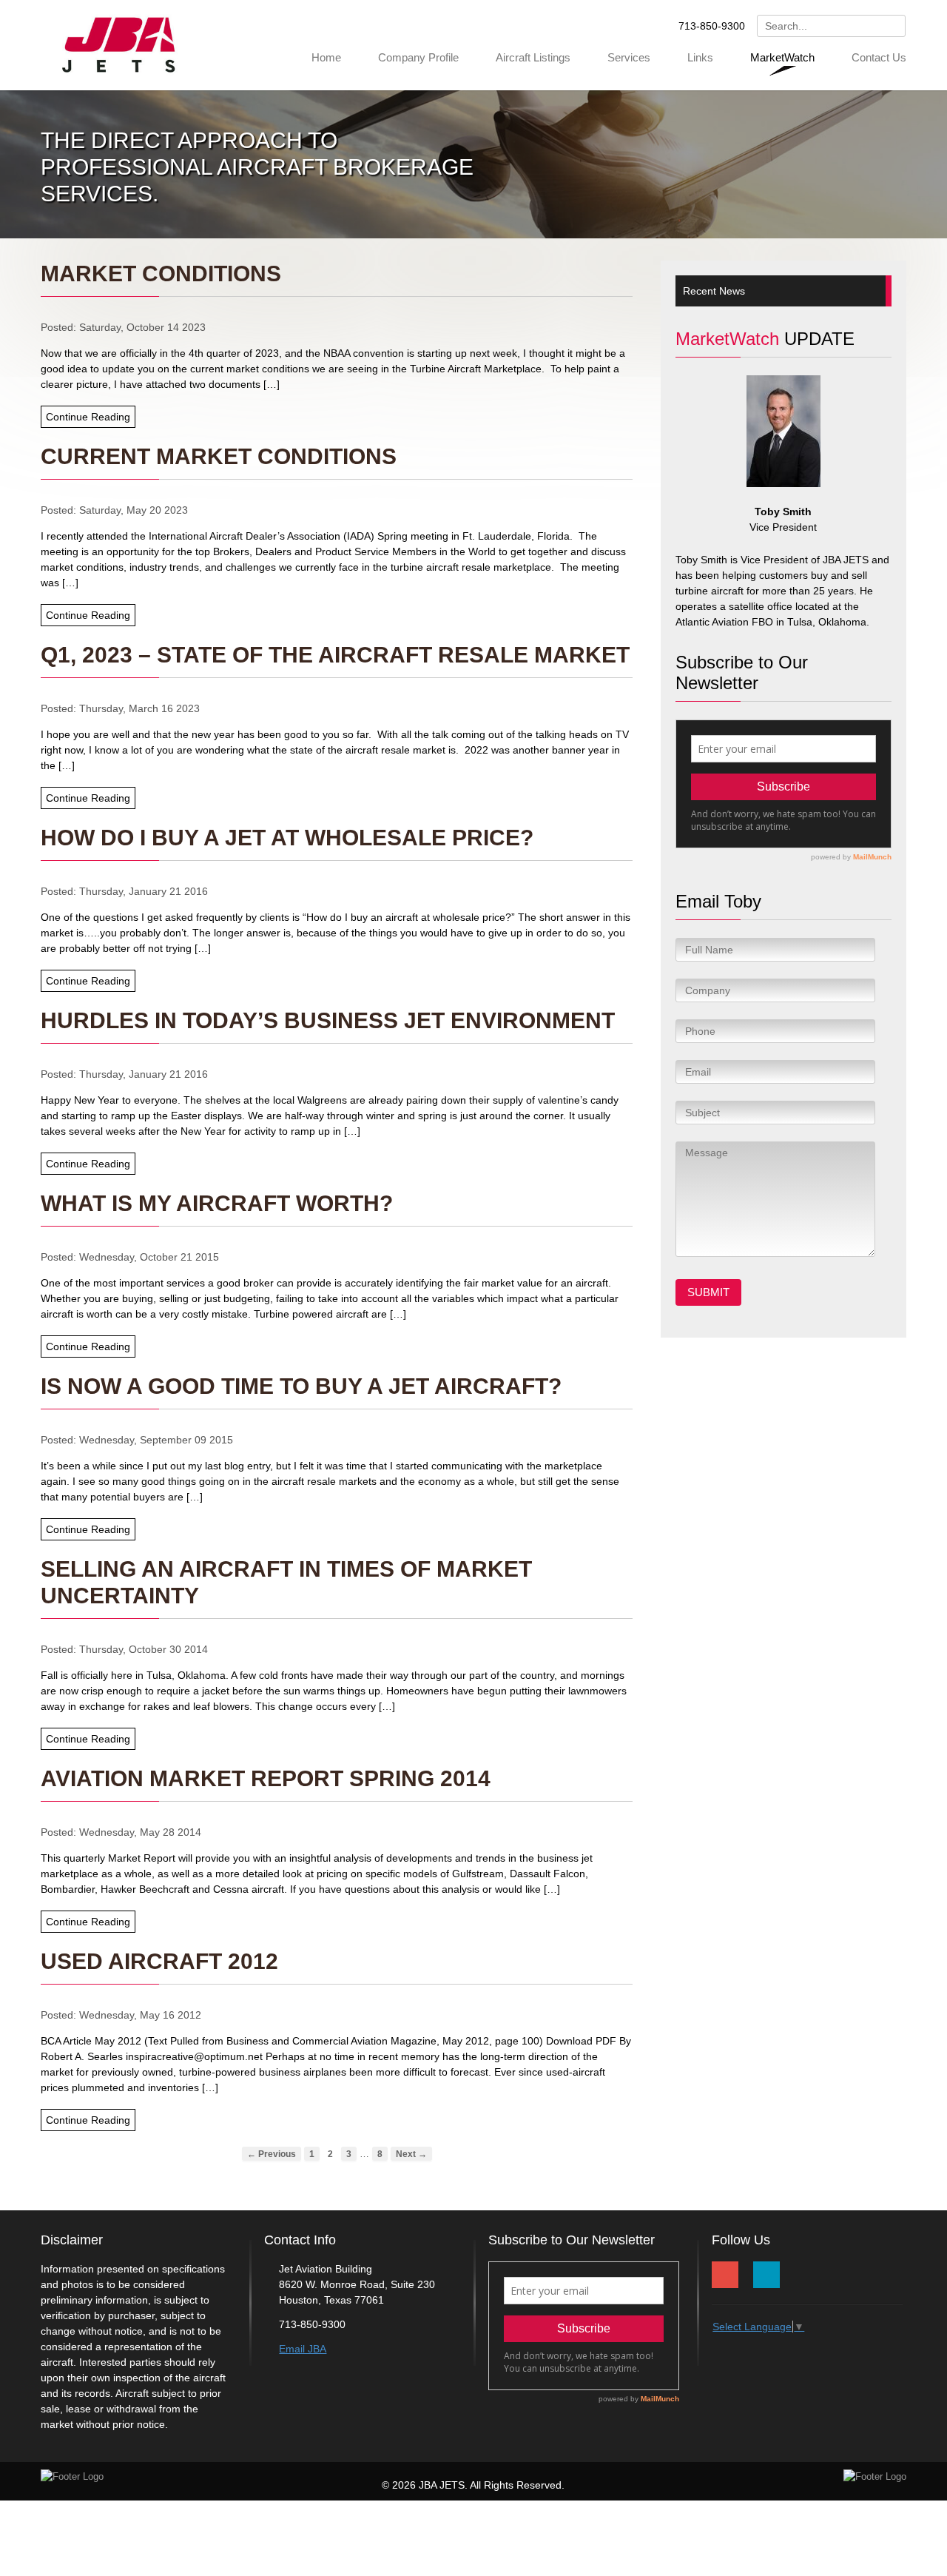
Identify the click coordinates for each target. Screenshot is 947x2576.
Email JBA (303, 2349)
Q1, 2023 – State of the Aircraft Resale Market (335, 655)
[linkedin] (766, 2275)
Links (700, 57)
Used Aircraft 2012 (159, 1961)
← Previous (272, 2154)
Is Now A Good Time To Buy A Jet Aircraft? (301, 1386)
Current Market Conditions (219, 456)
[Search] (892, 28)
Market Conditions (161, 274)
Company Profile (418, 57)
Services (629, 57)
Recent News (714, 291)
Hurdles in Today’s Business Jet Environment (328, 1020)
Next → (411, 2154)
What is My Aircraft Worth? (217, 1203)
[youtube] (725, 2275)
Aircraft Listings (533, 57)
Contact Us (879, 57)
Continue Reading (88, 417)
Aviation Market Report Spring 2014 (266, 1778)
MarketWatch (782, 57)
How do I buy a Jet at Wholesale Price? (287, 838)
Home (326, 57)
